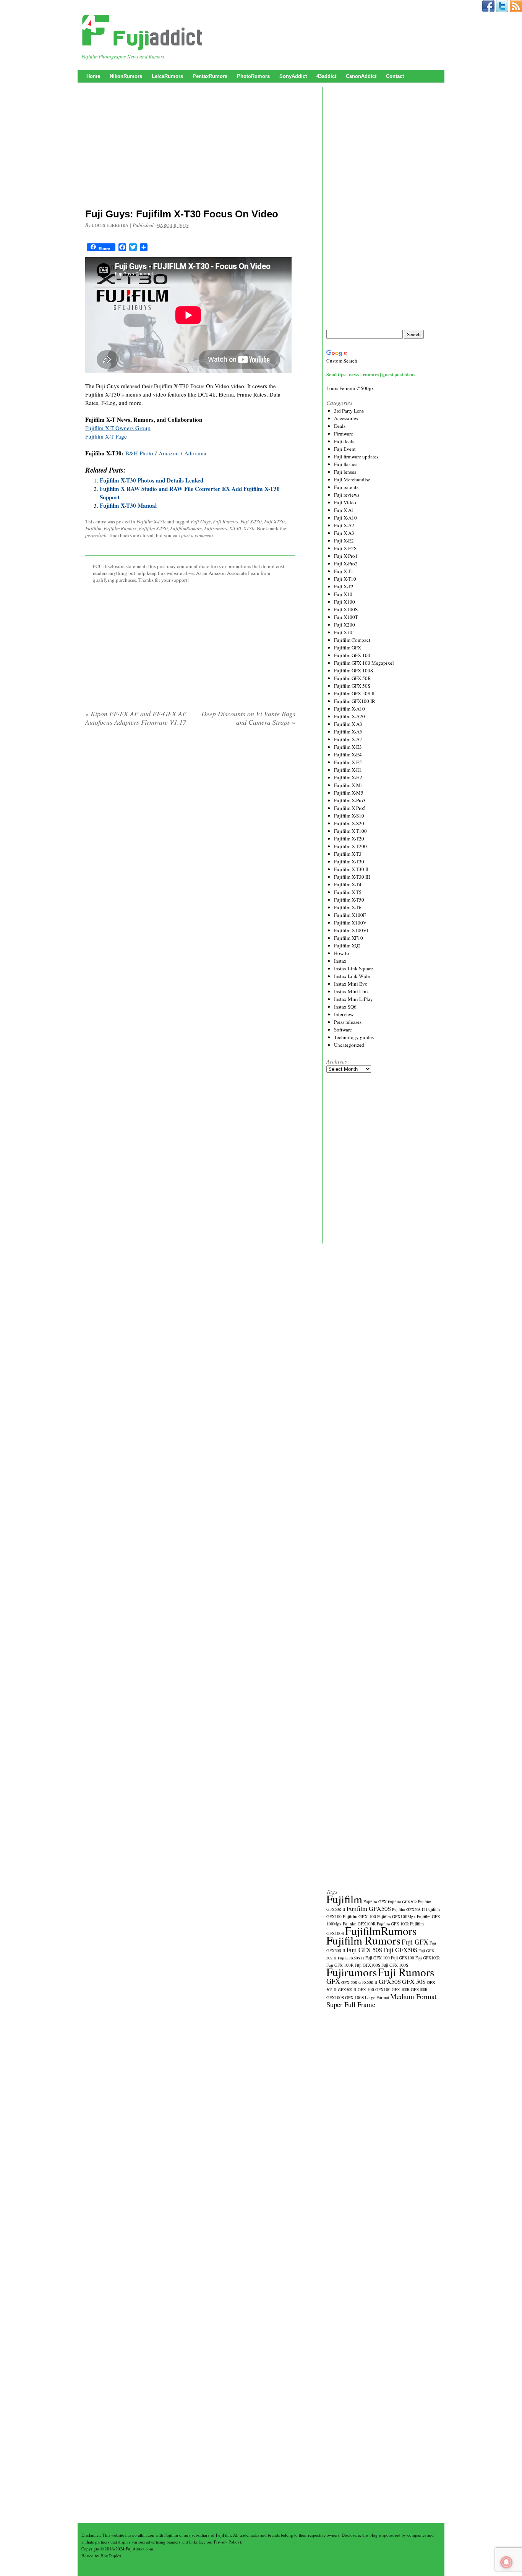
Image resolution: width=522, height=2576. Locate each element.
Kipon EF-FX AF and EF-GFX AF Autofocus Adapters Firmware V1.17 (136, 718)
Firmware (344, 434)
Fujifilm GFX (348, 648)
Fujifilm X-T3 (348, 854)
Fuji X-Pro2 (346, 563)
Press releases (348, 1022)
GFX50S (390, 1981)
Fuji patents (346, 487)
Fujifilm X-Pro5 (350, 808)
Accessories (346, 418)
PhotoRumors (253, 76)
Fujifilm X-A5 (348, 732)
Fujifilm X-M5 (349, 793)
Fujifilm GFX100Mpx (396, 1916)
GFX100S (335, 1997)
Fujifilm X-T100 (350, 831)
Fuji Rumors (225, 521)
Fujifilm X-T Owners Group (118, 428)
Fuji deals (344, 441)
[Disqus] (190, 830)
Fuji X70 (343, 632)
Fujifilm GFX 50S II (354, 693)
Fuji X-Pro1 (346, 556)
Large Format (377, 1997)
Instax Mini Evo (351, 984)
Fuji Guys (201, 521)
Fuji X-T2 (344, 586)
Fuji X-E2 (344, 541)
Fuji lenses (345, 472)
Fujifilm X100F (350, 915)
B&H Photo (139, 453)
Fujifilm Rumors (120, 528)
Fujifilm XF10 (349, 938)
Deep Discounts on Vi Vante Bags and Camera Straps (248, 718)
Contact (395, 76)
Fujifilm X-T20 (349, 839)
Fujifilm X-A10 (349, 709)
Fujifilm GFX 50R (353, 678)
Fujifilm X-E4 (348, 755)
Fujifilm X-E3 (348, 747)
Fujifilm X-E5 (348, 762)
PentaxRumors (210, 76)
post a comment (197, 535)
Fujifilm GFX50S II (409, 1909)
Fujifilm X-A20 (349, 716)
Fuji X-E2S (345, 548)
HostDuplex (111, 2556)
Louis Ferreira (110, 225)
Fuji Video (345, 502)
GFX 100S (354, 1997)
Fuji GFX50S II (351, 1958)
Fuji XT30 (274, 521)
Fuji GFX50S (400, 1950)
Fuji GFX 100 (378, 1958)
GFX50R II (368, 1982)
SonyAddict (293, 76)
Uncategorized (349, 1045)
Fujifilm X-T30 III (352, 877)
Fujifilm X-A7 (348, 739)
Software (343, 1030)
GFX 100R (401, 1990)
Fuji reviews (347, 495)
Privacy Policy (227, 2542)
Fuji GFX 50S (364, 1950)
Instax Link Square (353, 968)
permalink (96, 535)
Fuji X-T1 (344, 571)
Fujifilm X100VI (351, 930)
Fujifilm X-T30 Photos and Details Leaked (152, 480)
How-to (342, 953)
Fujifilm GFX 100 (352, 655)
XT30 (249, 528)
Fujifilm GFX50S (369, 1908)
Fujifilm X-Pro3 (350, 800)
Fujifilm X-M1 (349, 785)
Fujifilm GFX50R (402, 1902)
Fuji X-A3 (344, 533)
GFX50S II (347, 1990)
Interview (344, 1014)
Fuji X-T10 (345, 579)
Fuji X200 (344, 625)
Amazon (169, 453)
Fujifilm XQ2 (347, 946)
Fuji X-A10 (345, 518)
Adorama (195, 453)
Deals (340, 426)
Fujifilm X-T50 (349, 900)
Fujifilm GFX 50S (352, 686)
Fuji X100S (346, 609)
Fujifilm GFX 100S (353, 670)
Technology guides (354, 1037)
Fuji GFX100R (428, 1958)
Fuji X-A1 (344, 510)
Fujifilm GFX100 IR (355, 701)
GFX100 (383, 1989)
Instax (340, 961)
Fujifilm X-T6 (348, 907)
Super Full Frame (351, 2004)
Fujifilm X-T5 (348, 892)
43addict (326, 76)
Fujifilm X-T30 (151, 521)
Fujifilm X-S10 (349, 816)
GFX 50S (414, 1981)
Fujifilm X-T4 (348, 884)
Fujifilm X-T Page (106, 436)
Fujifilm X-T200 (350, 846)
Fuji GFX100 (403, 1958)
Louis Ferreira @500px (350, 388)
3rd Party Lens (349, 411)
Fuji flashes (346, 464)
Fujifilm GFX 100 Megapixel (364, 663)
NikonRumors (126, 76)
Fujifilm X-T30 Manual (128, 505)
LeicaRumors (167, 76)
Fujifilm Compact (352, 640)
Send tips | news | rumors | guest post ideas (371, 374)
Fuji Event (345, 449)
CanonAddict (361, 76)
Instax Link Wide (352, 976)
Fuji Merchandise (352, 479)
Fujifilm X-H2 (348, 777)
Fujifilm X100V (350, 923)
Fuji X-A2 (344, 525)
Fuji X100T (346, 617)
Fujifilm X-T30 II (351, 869)
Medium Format (413, 1996)
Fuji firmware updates (356, 457)
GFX (333, 1981)
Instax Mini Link (352, 991)
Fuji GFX (415, 1942)
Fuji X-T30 (251, 521)
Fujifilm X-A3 (348, 724)
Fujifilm (93, 528)
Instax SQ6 (345, 1007)
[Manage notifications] (506, 2562)
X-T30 (235, 528)
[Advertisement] (190, 147)
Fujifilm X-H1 (348, 770)
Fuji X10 (343, 594)
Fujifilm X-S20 (349, 823)
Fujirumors (216, 528)
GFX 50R (349, 1982)
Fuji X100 (344, 602)
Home (93, 76)
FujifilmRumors (186, 528)
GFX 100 (366, 1989)
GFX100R (419, 1990)
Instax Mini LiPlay (353, 999)
